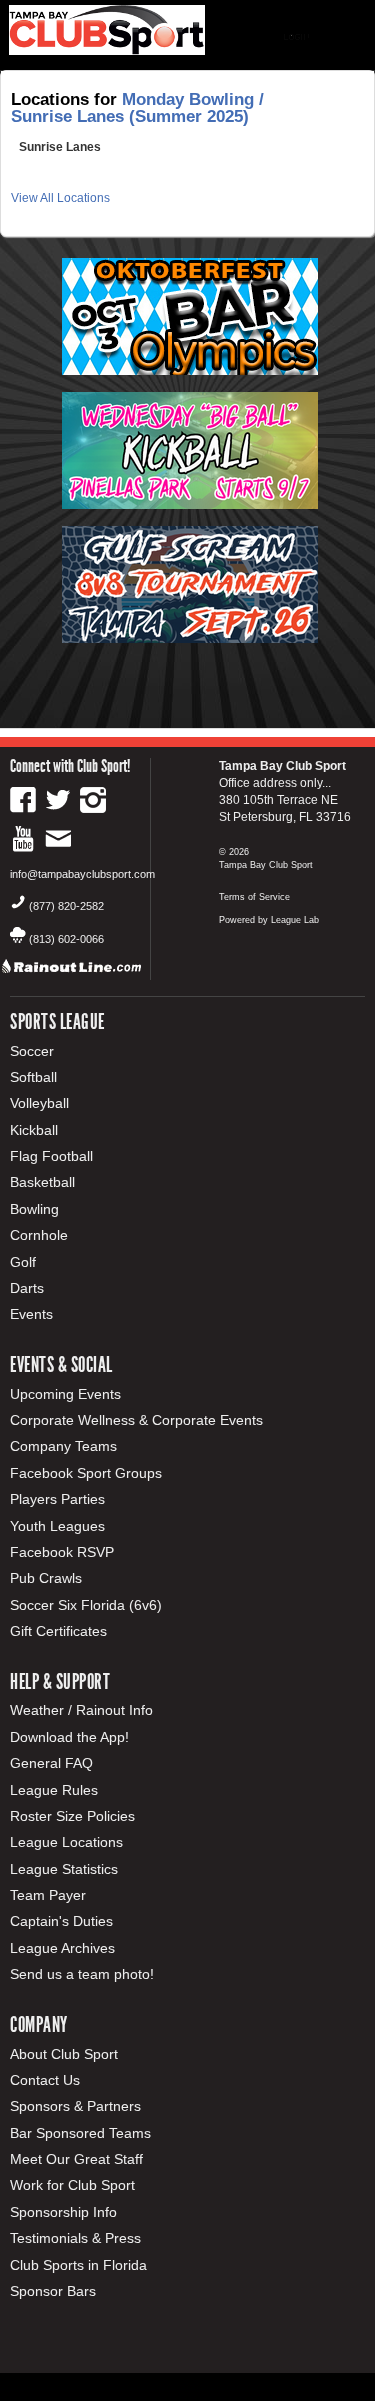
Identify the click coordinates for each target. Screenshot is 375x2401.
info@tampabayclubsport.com (82, 874)
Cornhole (39, 1235)
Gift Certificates (58, 1631)
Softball (33, 1077)
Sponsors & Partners (75, 2106)
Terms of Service (254, 897)
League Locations (66, 1842)
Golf (23, 1262)
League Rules (54, 1790)
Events (31, 1314)
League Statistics (64, 1869)
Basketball (42, 1182)
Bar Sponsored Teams (80, 2133)
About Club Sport (64, 2054)
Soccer (32, 1051)
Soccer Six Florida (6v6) (86, 1605)
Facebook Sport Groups (86, 1473)
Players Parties (57, 1499)
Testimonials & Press (75, 2238)
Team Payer (48, 1895)
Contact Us (45, 2080)
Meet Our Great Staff (76, 2159)
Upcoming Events (65, 1394)
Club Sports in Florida (78, 2265)
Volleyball (39, 1103)
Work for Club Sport (72, 2185)
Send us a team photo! (82, 1974)
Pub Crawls (46, 1578)
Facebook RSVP (62, 1552)
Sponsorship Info (63, 2212)
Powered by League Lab (269, 920)
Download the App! (69, 1737)
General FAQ (51, 1763)
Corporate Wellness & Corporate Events (136, 1420)
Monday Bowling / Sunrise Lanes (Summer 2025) (137, 108)
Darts (27, 1288)
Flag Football (51, 1156)
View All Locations (60, 198)
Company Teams (63, 1446)
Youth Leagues (57, 1526)
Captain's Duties (61, 1921)
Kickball (34, 1130)
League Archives (62, 1948)
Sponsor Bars (53, 2291)
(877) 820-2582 (66, 906)
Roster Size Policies (72, 1816)
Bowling (34, 1209)
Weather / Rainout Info (81, 1710)
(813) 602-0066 (66, 939)
